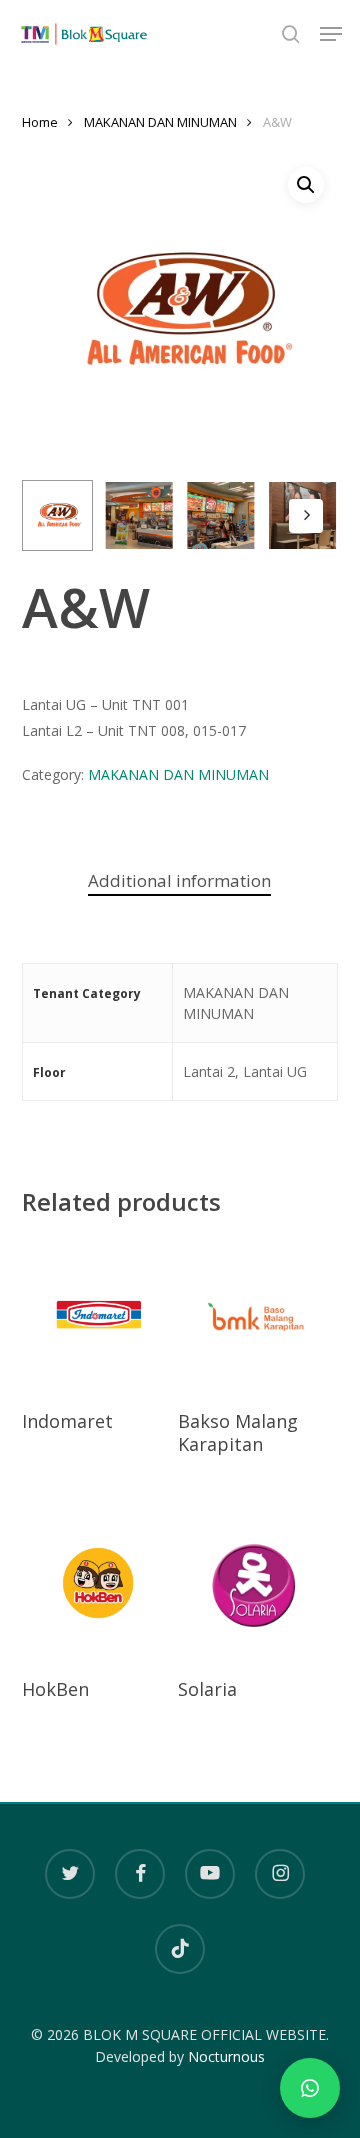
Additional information (179, 880)
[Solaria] (254, 1583)
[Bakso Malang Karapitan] (254, 1315)
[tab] (180, 881)
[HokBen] (98, 1583)
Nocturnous (226, 2056)
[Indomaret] (98, 1315)
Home (40, 122)
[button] (331, 34)
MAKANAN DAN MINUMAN (160, 122)
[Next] (306, 516)
